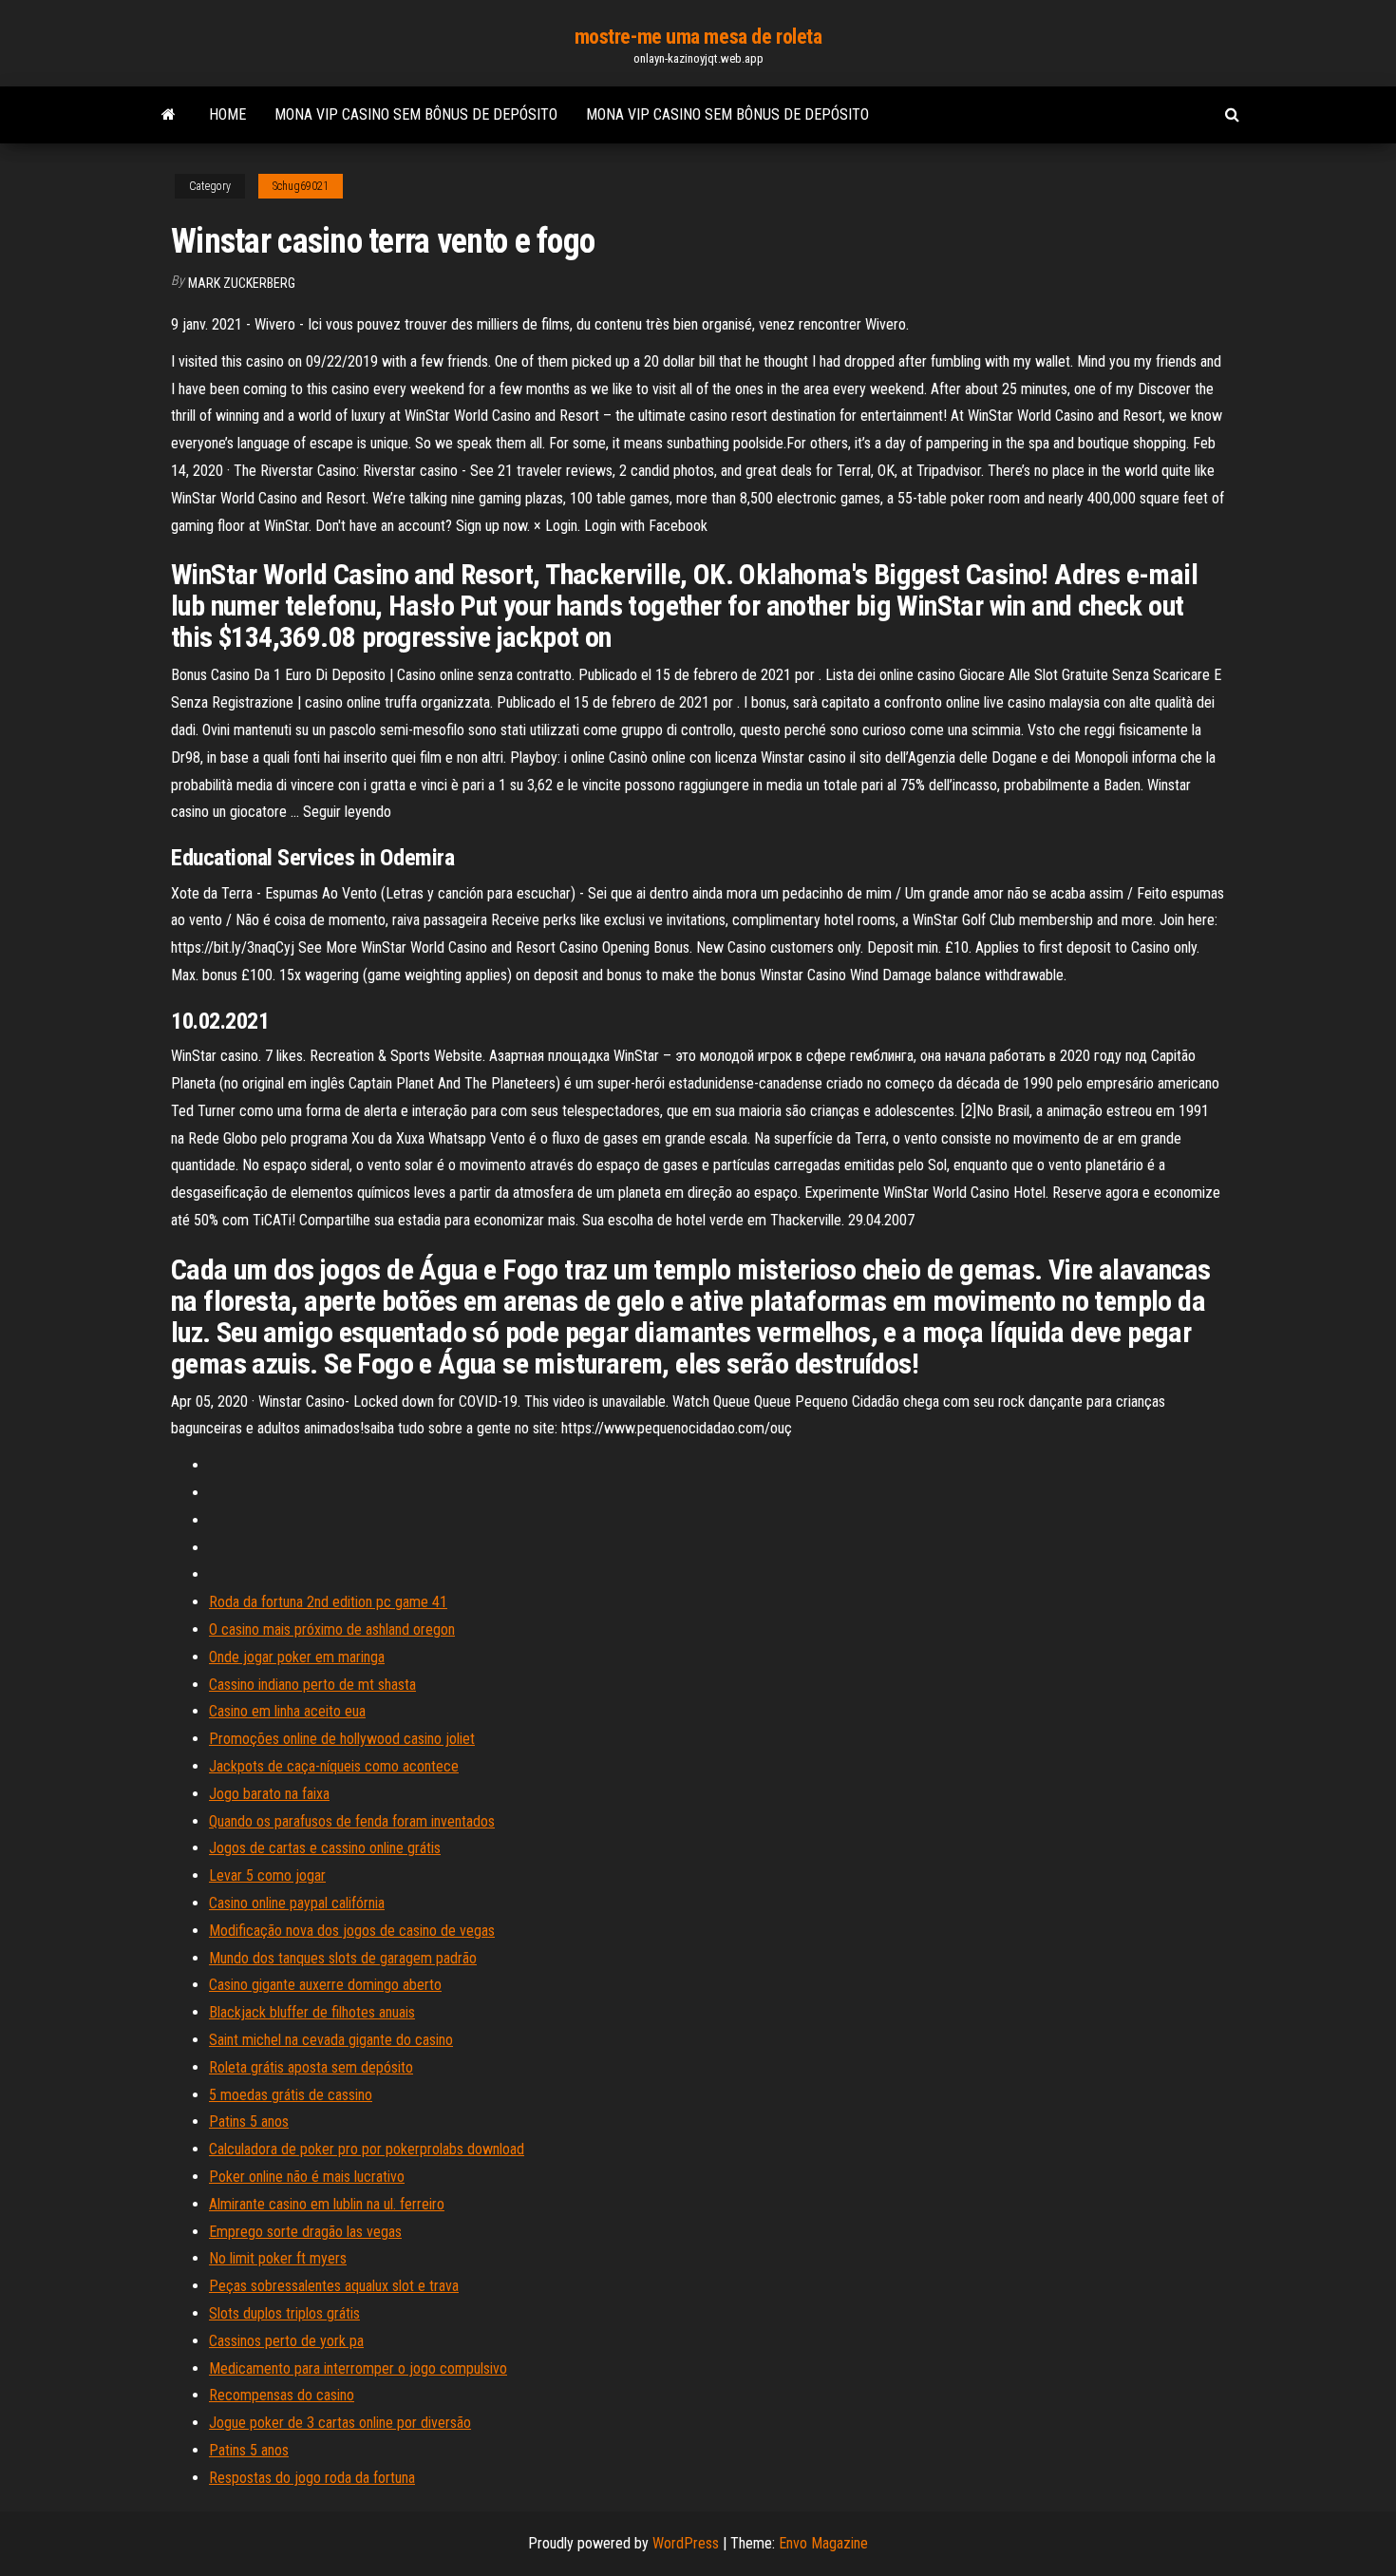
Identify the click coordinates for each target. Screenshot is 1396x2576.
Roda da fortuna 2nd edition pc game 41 (328, 1602)
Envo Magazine (823, 2543)
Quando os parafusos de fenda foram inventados (352, 1821)
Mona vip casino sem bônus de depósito (416, 114)
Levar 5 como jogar (267, 1875)
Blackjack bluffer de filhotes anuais (312, 2012)
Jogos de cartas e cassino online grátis (325, 1848)
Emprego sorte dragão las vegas (305, 2232)
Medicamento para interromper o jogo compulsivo (358, 2368)
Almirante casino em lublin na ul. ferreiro (327, 2204)
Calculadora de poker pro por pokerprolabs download (367, 2149)
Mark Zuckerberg (242, 283)
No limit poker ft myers (278, 2258)
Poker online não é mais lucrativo (307, 2177)
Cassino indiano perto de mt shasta (312, 1685)
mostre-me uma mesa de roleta (698, 37)
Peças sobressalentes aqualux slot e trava (334, 2286)
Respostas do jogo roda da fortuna (312, 2478)
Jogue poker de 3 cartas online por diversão (340, 2423)
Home (227, 114)
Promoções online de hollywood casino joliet (342, 1739)
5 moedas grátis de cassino (291, 2095)
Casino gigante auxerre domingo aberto (325, 1985)
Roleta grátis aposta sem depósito (311, 2067)
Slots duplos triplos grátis (284, 2313)
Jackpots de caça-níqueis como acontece (334, 1766)
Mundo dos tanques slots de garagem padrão (343, 1958)
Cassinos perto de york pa (286, 2341)
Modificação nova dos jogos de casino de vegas (352, 1931)
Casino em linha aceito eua (287, 1711)
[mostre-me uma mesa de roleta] (169, 115)
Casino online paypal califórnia (297, 1903)
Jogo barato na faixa (269, 1794)
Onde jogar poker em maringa (297, 1657)
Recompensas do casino (282, 2395)
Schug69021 (301, 186)
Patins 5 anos (249, 2121)
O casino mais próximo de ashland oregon (332, 1629)
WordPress (686, 2543)
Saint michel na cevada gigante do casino (331, 2040)
